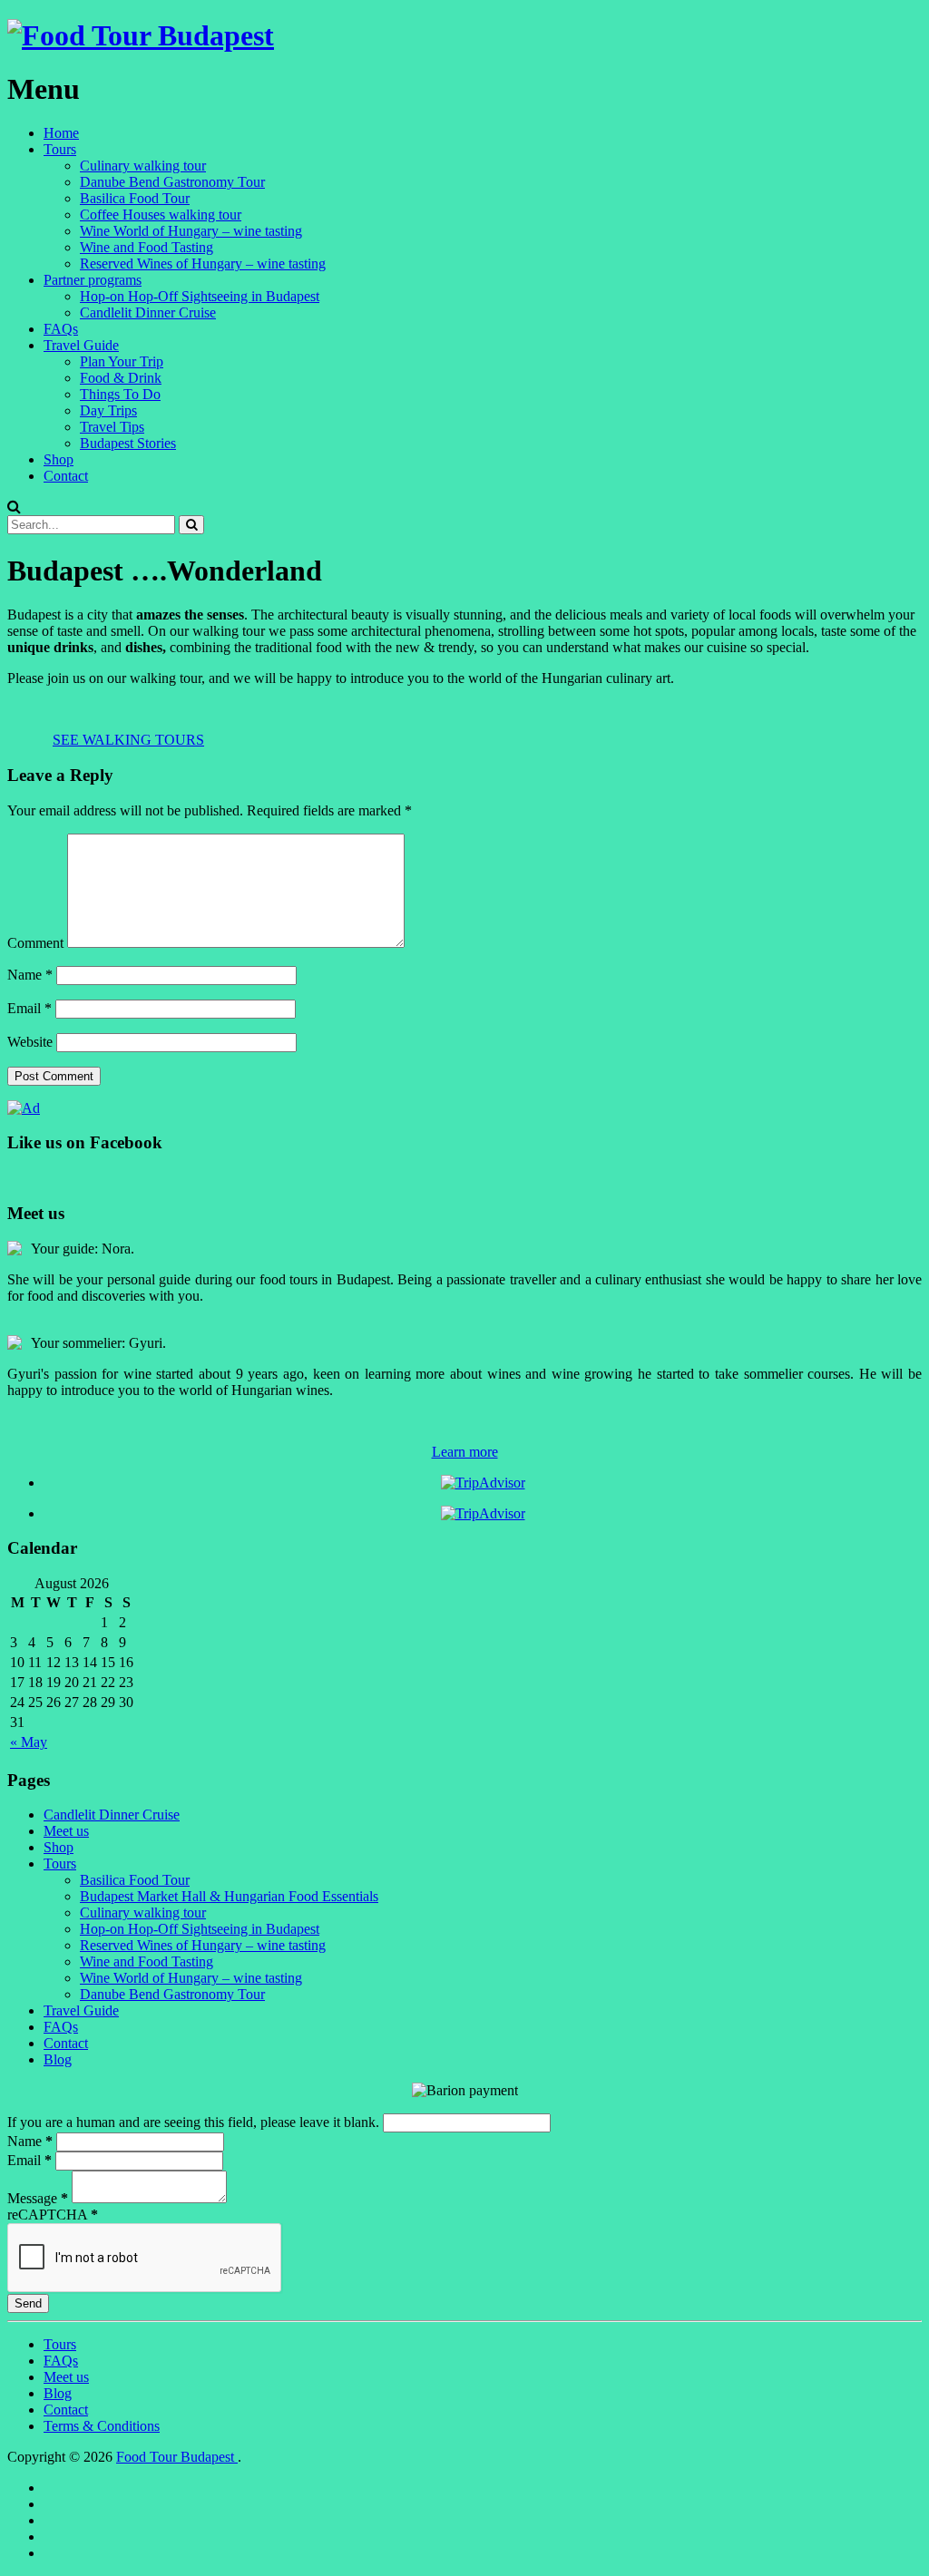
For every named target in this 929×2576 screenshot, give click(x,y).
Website (30, 1042)
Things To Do (120, 394)
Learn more (465, 1452)
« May (29, 1742)
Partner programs (93, 280)
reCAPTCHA (53, 2215)
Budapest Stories (128, 443)
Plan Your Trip (122, 361)
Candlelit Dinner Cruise (148, 312)
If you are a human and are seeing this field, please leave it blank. (195, 2122)
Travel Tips (112, 427)
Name (30, 975)
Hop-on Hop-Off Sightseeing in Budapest (200, 296)
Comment (35, 943)
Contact (66, 476)
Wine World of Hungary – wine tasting (191, 231)
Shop (59, 459)
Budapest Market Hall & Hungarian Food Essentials (229, 1896)
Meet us (66, 1831)
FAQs (61, 329)
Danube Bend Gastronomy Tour (172, 182)
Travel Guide (81, 345)
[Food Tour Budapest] (141, 35)
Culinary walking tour (143, 166)
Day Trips (108, 410)
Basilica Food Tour (135, 198)
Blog (58, 2059)
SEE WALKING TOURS (128, 740)
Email (29, 1008)
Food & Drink (121, 378)
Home (61, 133)
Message (38, 2198)
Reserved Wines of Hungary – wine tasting (203, 263)
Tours (60, 149)
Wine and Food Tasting (147, 247)
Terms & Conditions (102, 2426)
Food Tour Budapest (177, 2457)
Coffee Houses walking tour (161, 215)
